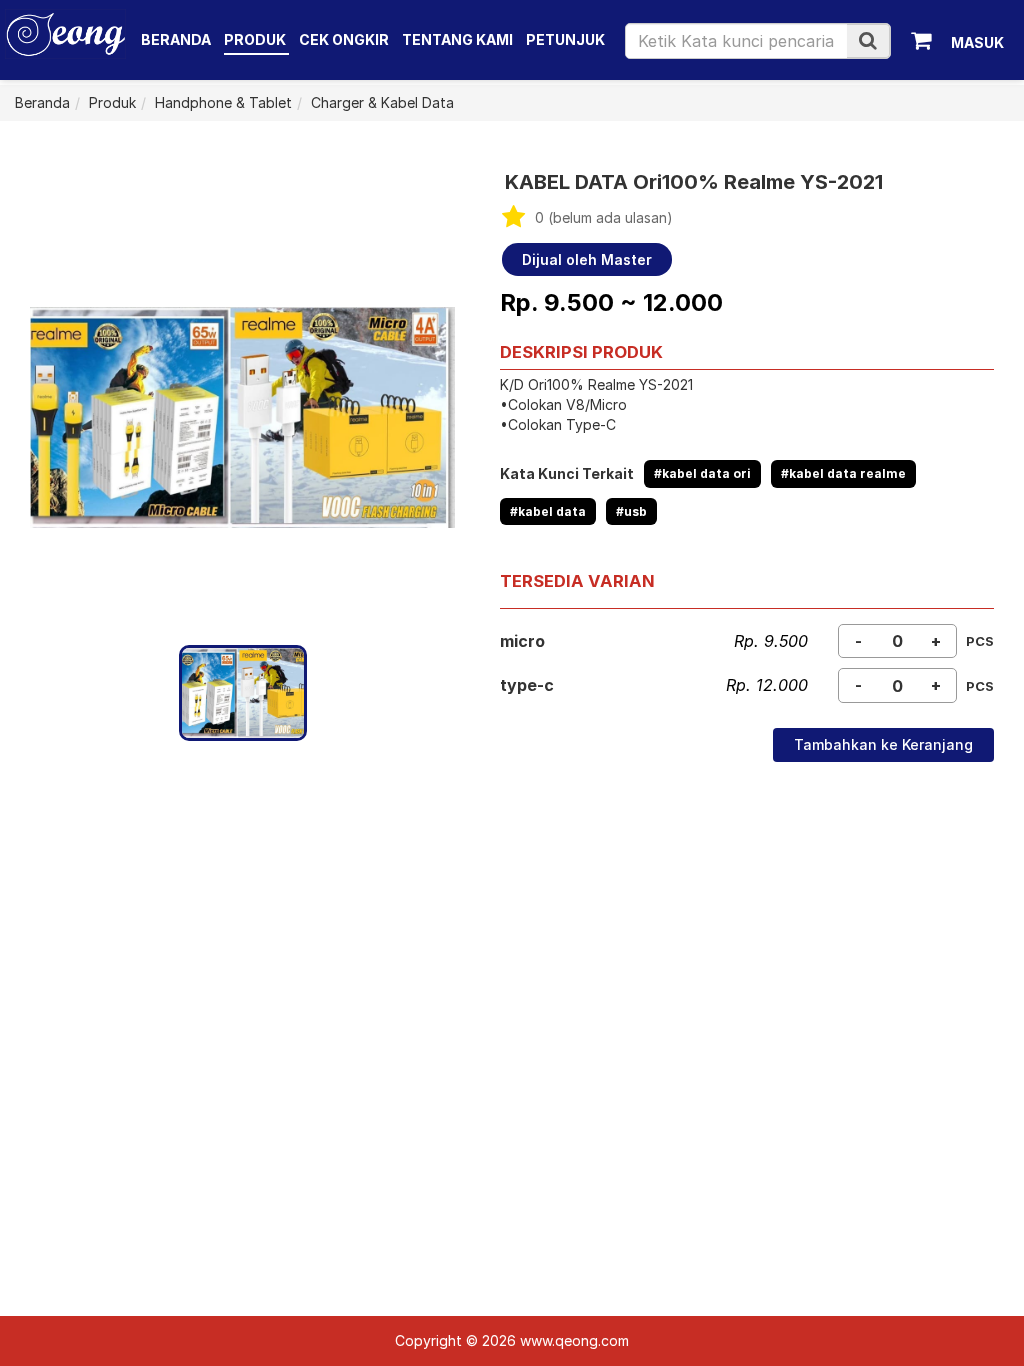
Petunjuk (565, 39)
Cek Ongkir (344, 39)
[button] (868, 40)
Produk (256, 39)
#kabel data (548, 511)
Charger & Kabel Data (382, 102)
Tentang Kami (457, 39)
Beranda (176, 39)
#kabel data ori (702, 473)
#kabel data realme (843, 473)
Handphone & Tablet (223, 102)
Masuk (977, 42)
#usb (631, 511)
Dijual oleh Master (587, 259)
